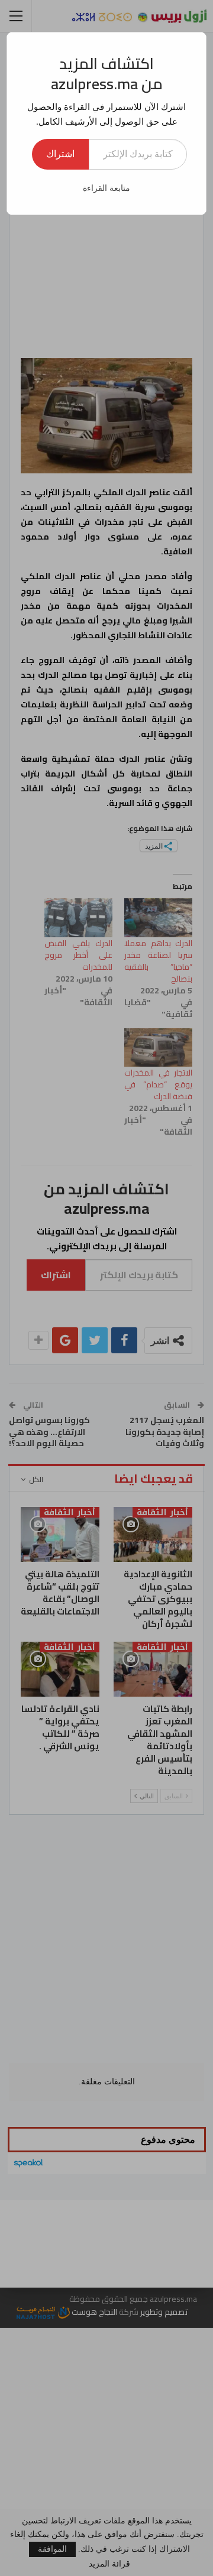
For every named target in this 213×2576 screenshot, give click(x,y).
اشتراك (60, 154)
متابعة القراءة (106, 188)
